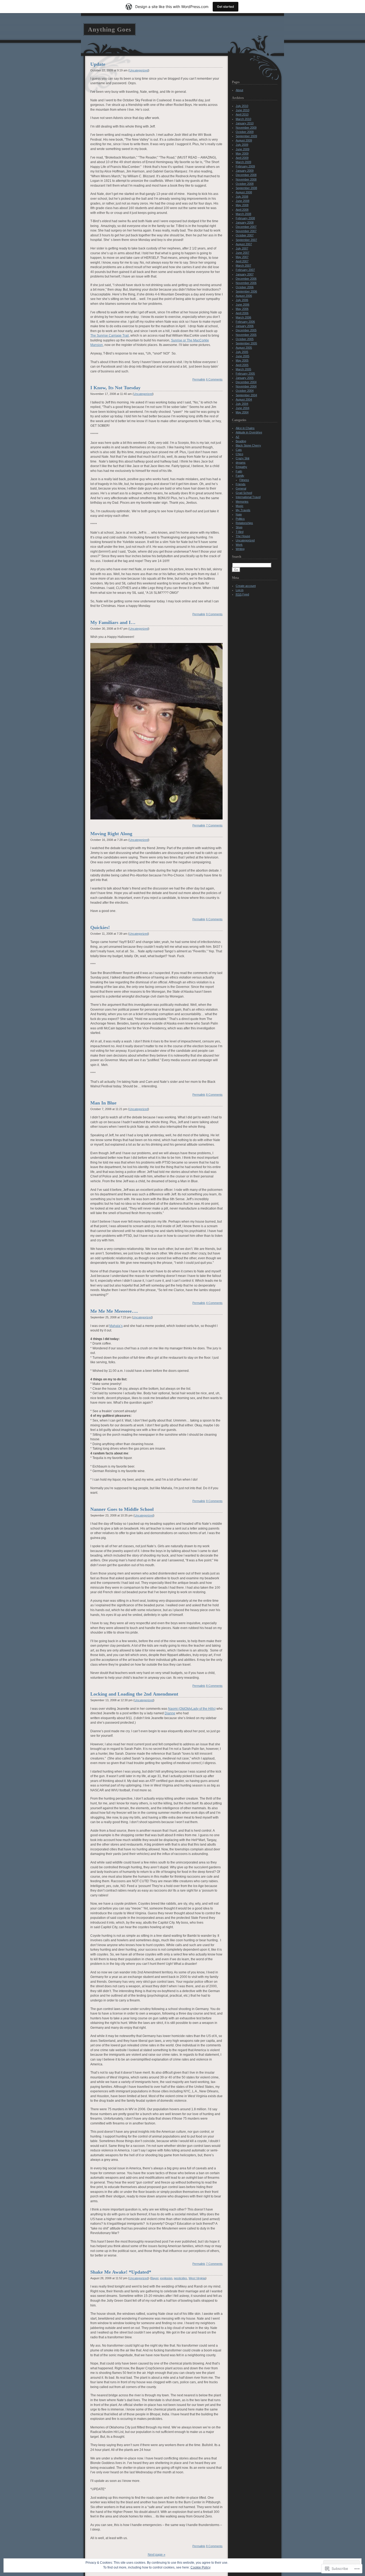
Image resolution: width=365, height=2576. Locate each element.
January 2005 (245, 378)
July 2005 (242, 352)
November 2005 (246, 335)
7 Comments (214, 825)
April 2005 (242, 365)
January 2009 (245, 171)
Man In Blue (103, 1103)
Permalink (199, 379)
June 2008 (242, 201)
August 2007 (244, 244)
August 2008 (244, 192)
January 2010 (245, 123)
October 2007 (245, 235)
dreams (241, 463)
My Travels (243, 510)
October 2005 (245, 339)
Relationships (244, 523)
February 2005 (245, 373)
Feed (242, 594)
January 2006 (245, 326)
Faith (239, 471)
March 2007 (243, 265)
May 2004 (242, 412)
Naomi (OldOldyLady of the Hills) (192, 1709)
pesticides (180, 2278)
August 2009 (244, 140)
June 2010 (242, 110)
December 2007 (246, 227)
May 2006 (242, 309)
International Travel (248, 497)
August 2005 (244, 348)
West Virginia (197, 2278)
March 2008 (243, 214)
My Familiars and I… (113, 622)
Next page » (157, 2554)
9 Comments (214, 614)
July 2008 (242, 197)
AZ (238, 437)
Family (240, 476)
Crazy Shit (242, 458)
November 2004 (246, 386)
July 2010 (242, 106)
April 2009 (242, 158)
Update (98, 64)
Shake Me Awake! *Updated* (121, 2272)
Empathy (241, 467)
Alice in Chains (245, 428)
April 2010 (242, 114)
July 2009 (242, 145)
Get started (226, 7)
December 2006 (246, 279)
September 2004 (246, 395)
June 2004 (242, 408)
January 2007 (245, 274)
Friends (241, 484)
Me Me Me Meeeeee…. (114, 1311)
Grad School (244, 493)
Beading (241, 441)
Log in (240, 590)
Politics (240, 519)
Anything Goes (110, 29)
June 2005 (242, 356)
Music (240, 506)
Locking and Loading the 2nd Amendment (134, 1694)
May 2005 (242, 360)
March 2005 (243, 369)
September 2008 (246, 188)
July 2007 (242, 248)
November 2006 (246, 283)
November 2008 (246, 179)
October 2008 (245, 184)
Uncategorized (139, 70)
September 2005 (246, 343)
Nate (239, 514)
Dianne (170, 1713)
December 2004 (246, 382)
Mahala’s (116, 1326)
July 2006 (242, 300)
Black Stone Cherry (248, 445)
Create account (246, 586)
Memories (242, 502)
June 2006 (242, 305)
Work (239, 545)
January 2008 (245, 222)
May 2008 (242, 205)
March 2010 (243, 119)
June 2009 (242, 149)
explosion (166, 2278)
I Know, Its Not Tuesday (115, 388)
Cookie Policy (201, 2567)
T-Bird (240, 532)
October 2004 (245, 391)
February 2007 (245, 270)
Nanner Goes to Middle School (122, 1509)
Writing (240, 549)
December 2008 (246, 175)
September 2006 (246, 291)
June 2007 (242, 253)
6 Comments (214, 379)
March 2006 (243, 317)
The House (243, 536)
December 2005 (246, 330)
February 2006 (245, 322)
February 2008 (245, 218)
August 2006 (244, 296)
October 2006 (245, 287)
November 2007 (246, 231)
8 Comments (214, 1095)
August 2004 (244, 399)
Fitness (244, 480)
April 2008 (242, 210)
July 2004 (242, 404)
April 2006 (242, 313)
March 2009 (243, 162)
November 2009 (246, 128)
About (239, 90)
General (241, 488)
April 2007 (242, 261)
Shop (239, 527)
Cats (239, 450)
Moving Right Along (111, 834)
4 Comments (214, 1303)
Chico (239, 454)
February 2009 (245, 166)
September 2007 (246, 240)
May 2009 (242, 153)
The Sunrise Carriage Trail (110, 335)
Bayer (155, 2278)
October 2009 (245, 132)
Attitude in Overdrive (249, 432)
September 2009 (246, 136)
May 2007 (242, 257)
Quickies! (100, 927)
